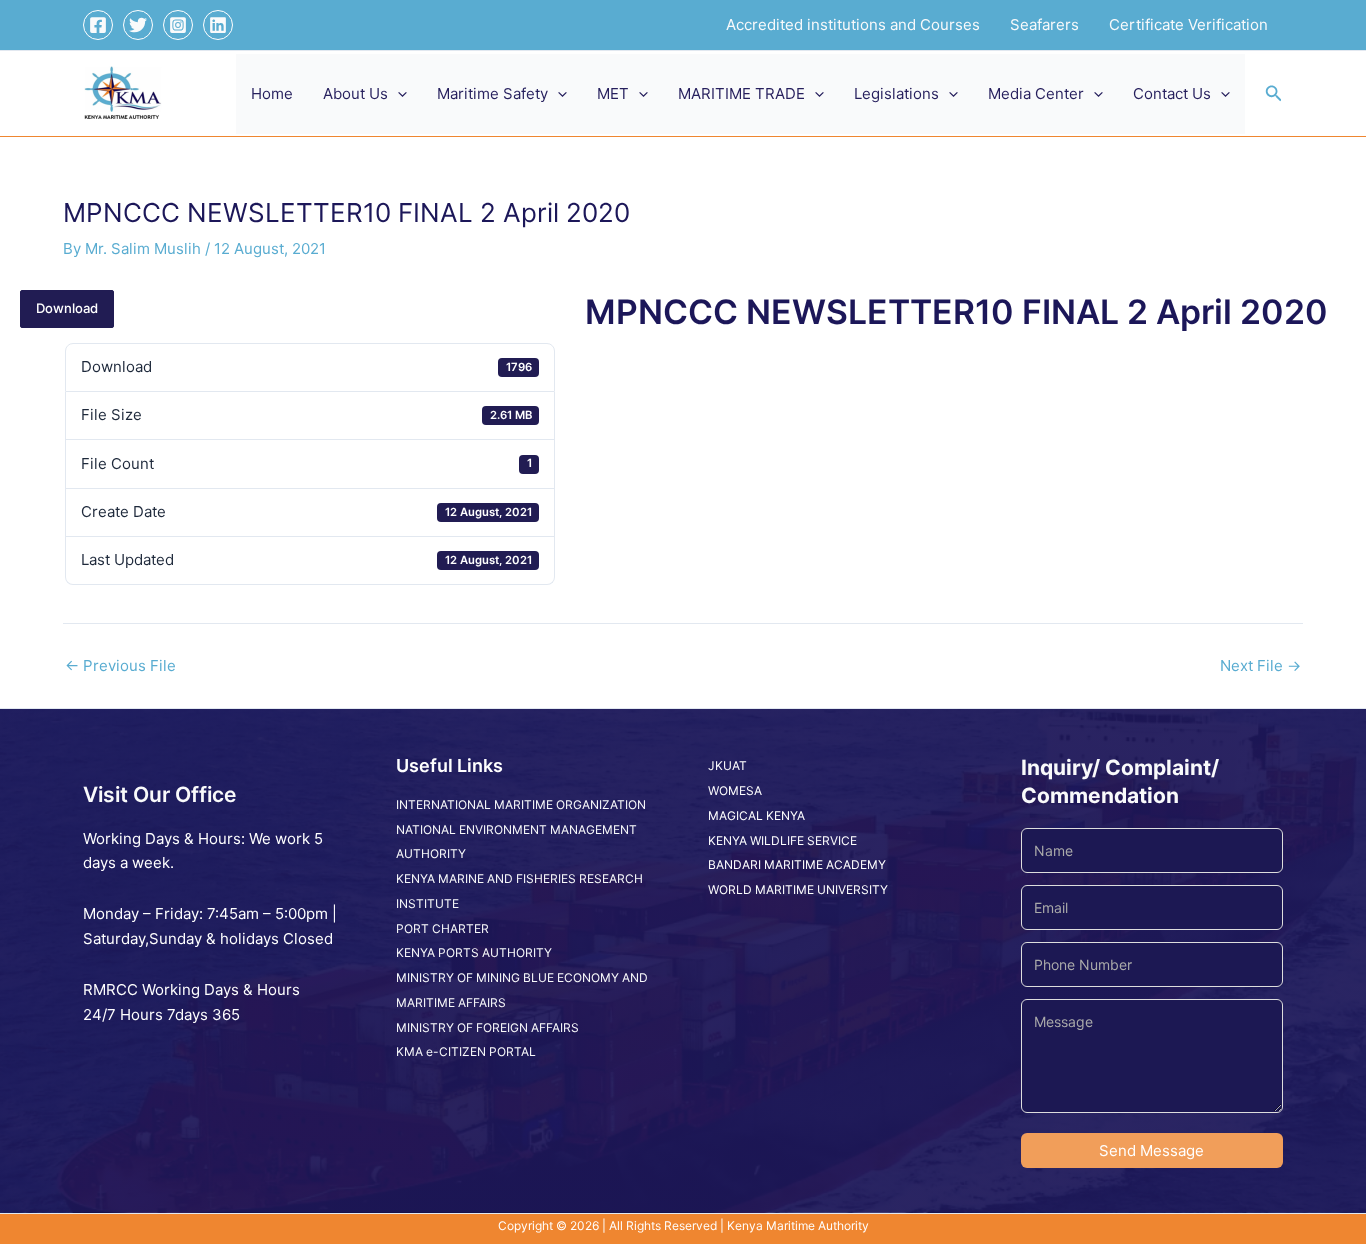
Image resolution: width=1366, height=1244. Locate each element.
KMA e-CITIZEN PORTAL (466, 1051)
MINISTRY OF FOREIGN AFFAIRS (487, 1027)
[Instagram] (178, 25)
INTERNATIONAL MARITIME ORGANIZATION (521, 804)
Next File (1260, 665)
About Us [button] (355, 93)
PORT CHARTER (442, 928)
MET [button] (613, 93)
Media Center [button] (1036, 93)
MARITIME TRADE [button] (741, 93)
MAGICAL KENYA (756, 815)
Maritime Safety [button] (492, 93)
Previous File (120, 665)
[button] (397, 94)
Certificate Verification (1188, 24)
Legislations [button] (896, 93)
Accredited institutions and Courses (853, 24)
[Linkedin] (218, 25)
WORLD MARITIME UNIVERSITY (798, 889)
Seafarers (1044, 24)
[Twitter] (138, 25)
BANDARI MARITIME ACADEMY (797, 864)
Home (272, 93)
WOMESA (735, 790)
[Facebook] (98, 25)
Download (67, 308)
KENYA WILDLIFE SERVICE (782, 840)
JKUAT (727, 765)
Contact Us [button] (1172, 93)
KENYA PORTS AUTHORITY (474, 952)
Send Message (1151, 1150)
